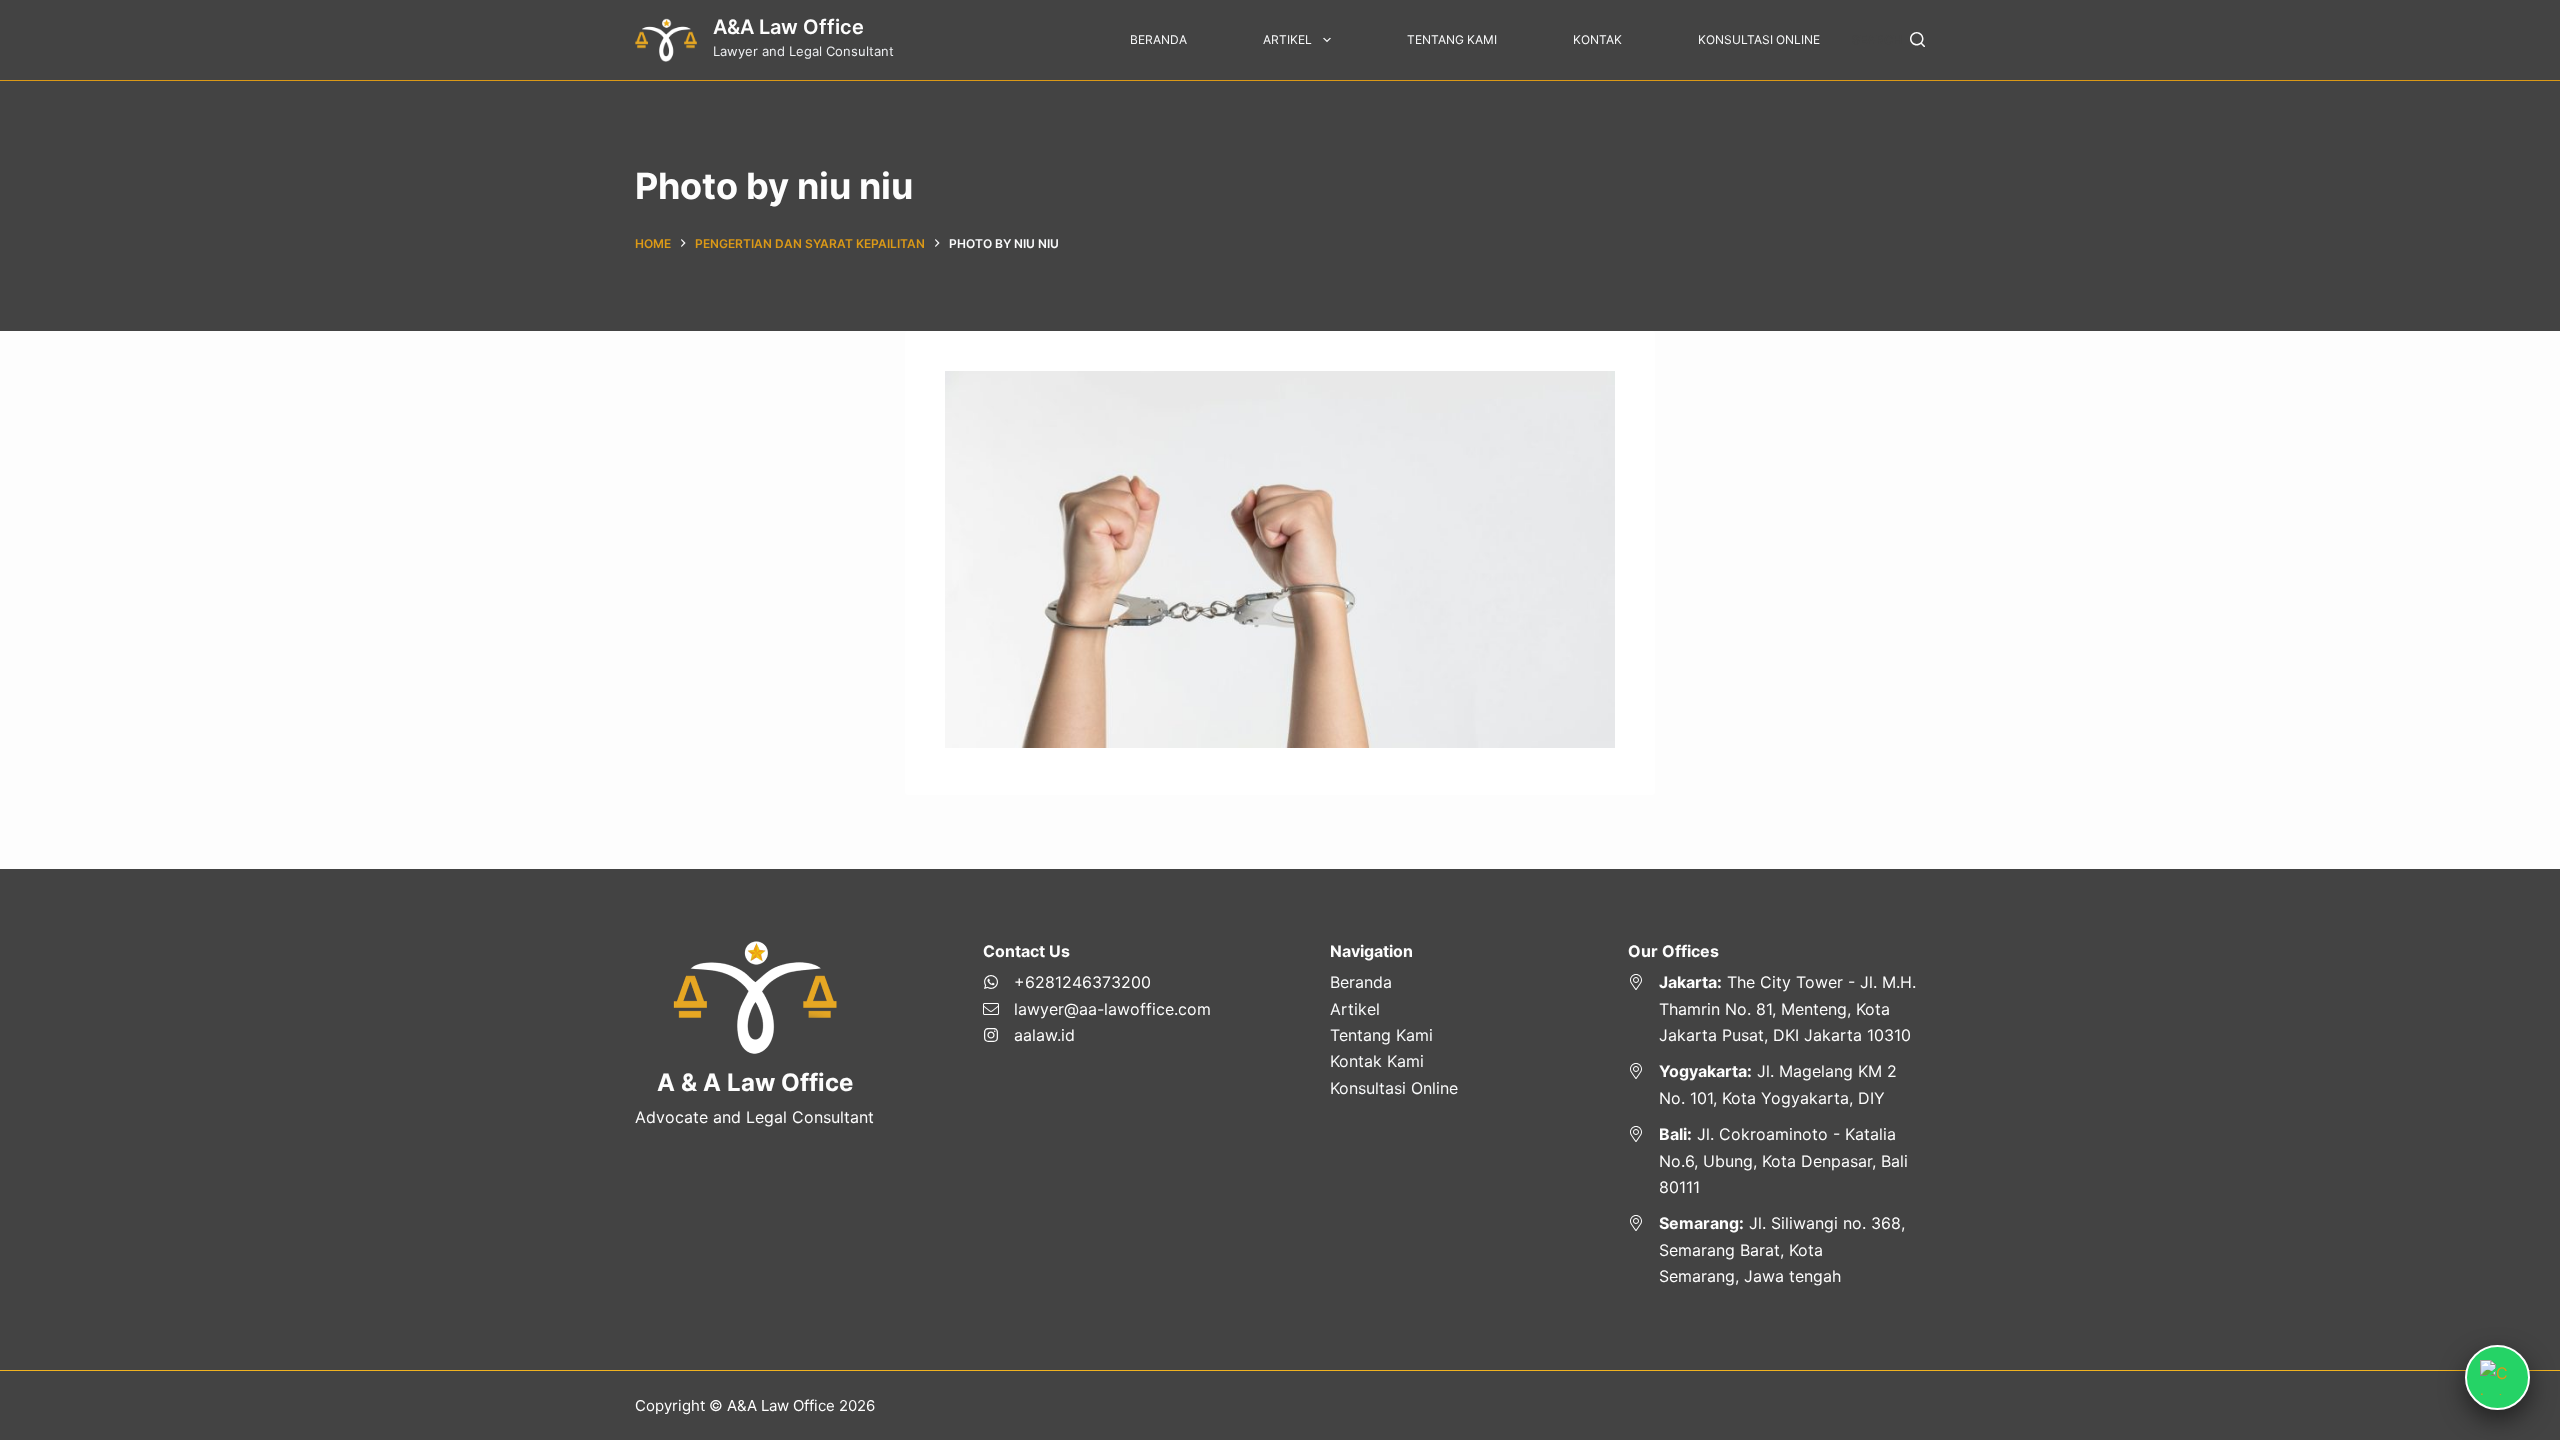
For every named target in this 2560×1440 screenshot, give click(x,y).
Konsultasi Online (1759, 39)
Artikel (1287, 39)
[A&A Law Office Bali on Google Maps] (1777, 1160)
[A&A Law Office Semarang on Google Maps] (1777, 1249)
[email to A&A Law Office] (1097, 1009)
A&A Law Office (788, 27)
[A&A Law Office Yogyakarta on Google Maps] (1777, 1084)
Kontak (1597, 39)
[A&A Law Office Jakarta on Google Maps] (1777, 1008)
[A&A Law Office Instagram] (1097, 1035)
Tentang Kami (1452, 39)
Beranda (1158, 39)
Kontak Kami (1377, 1061)
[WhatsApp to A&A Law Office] (1097, 982)
